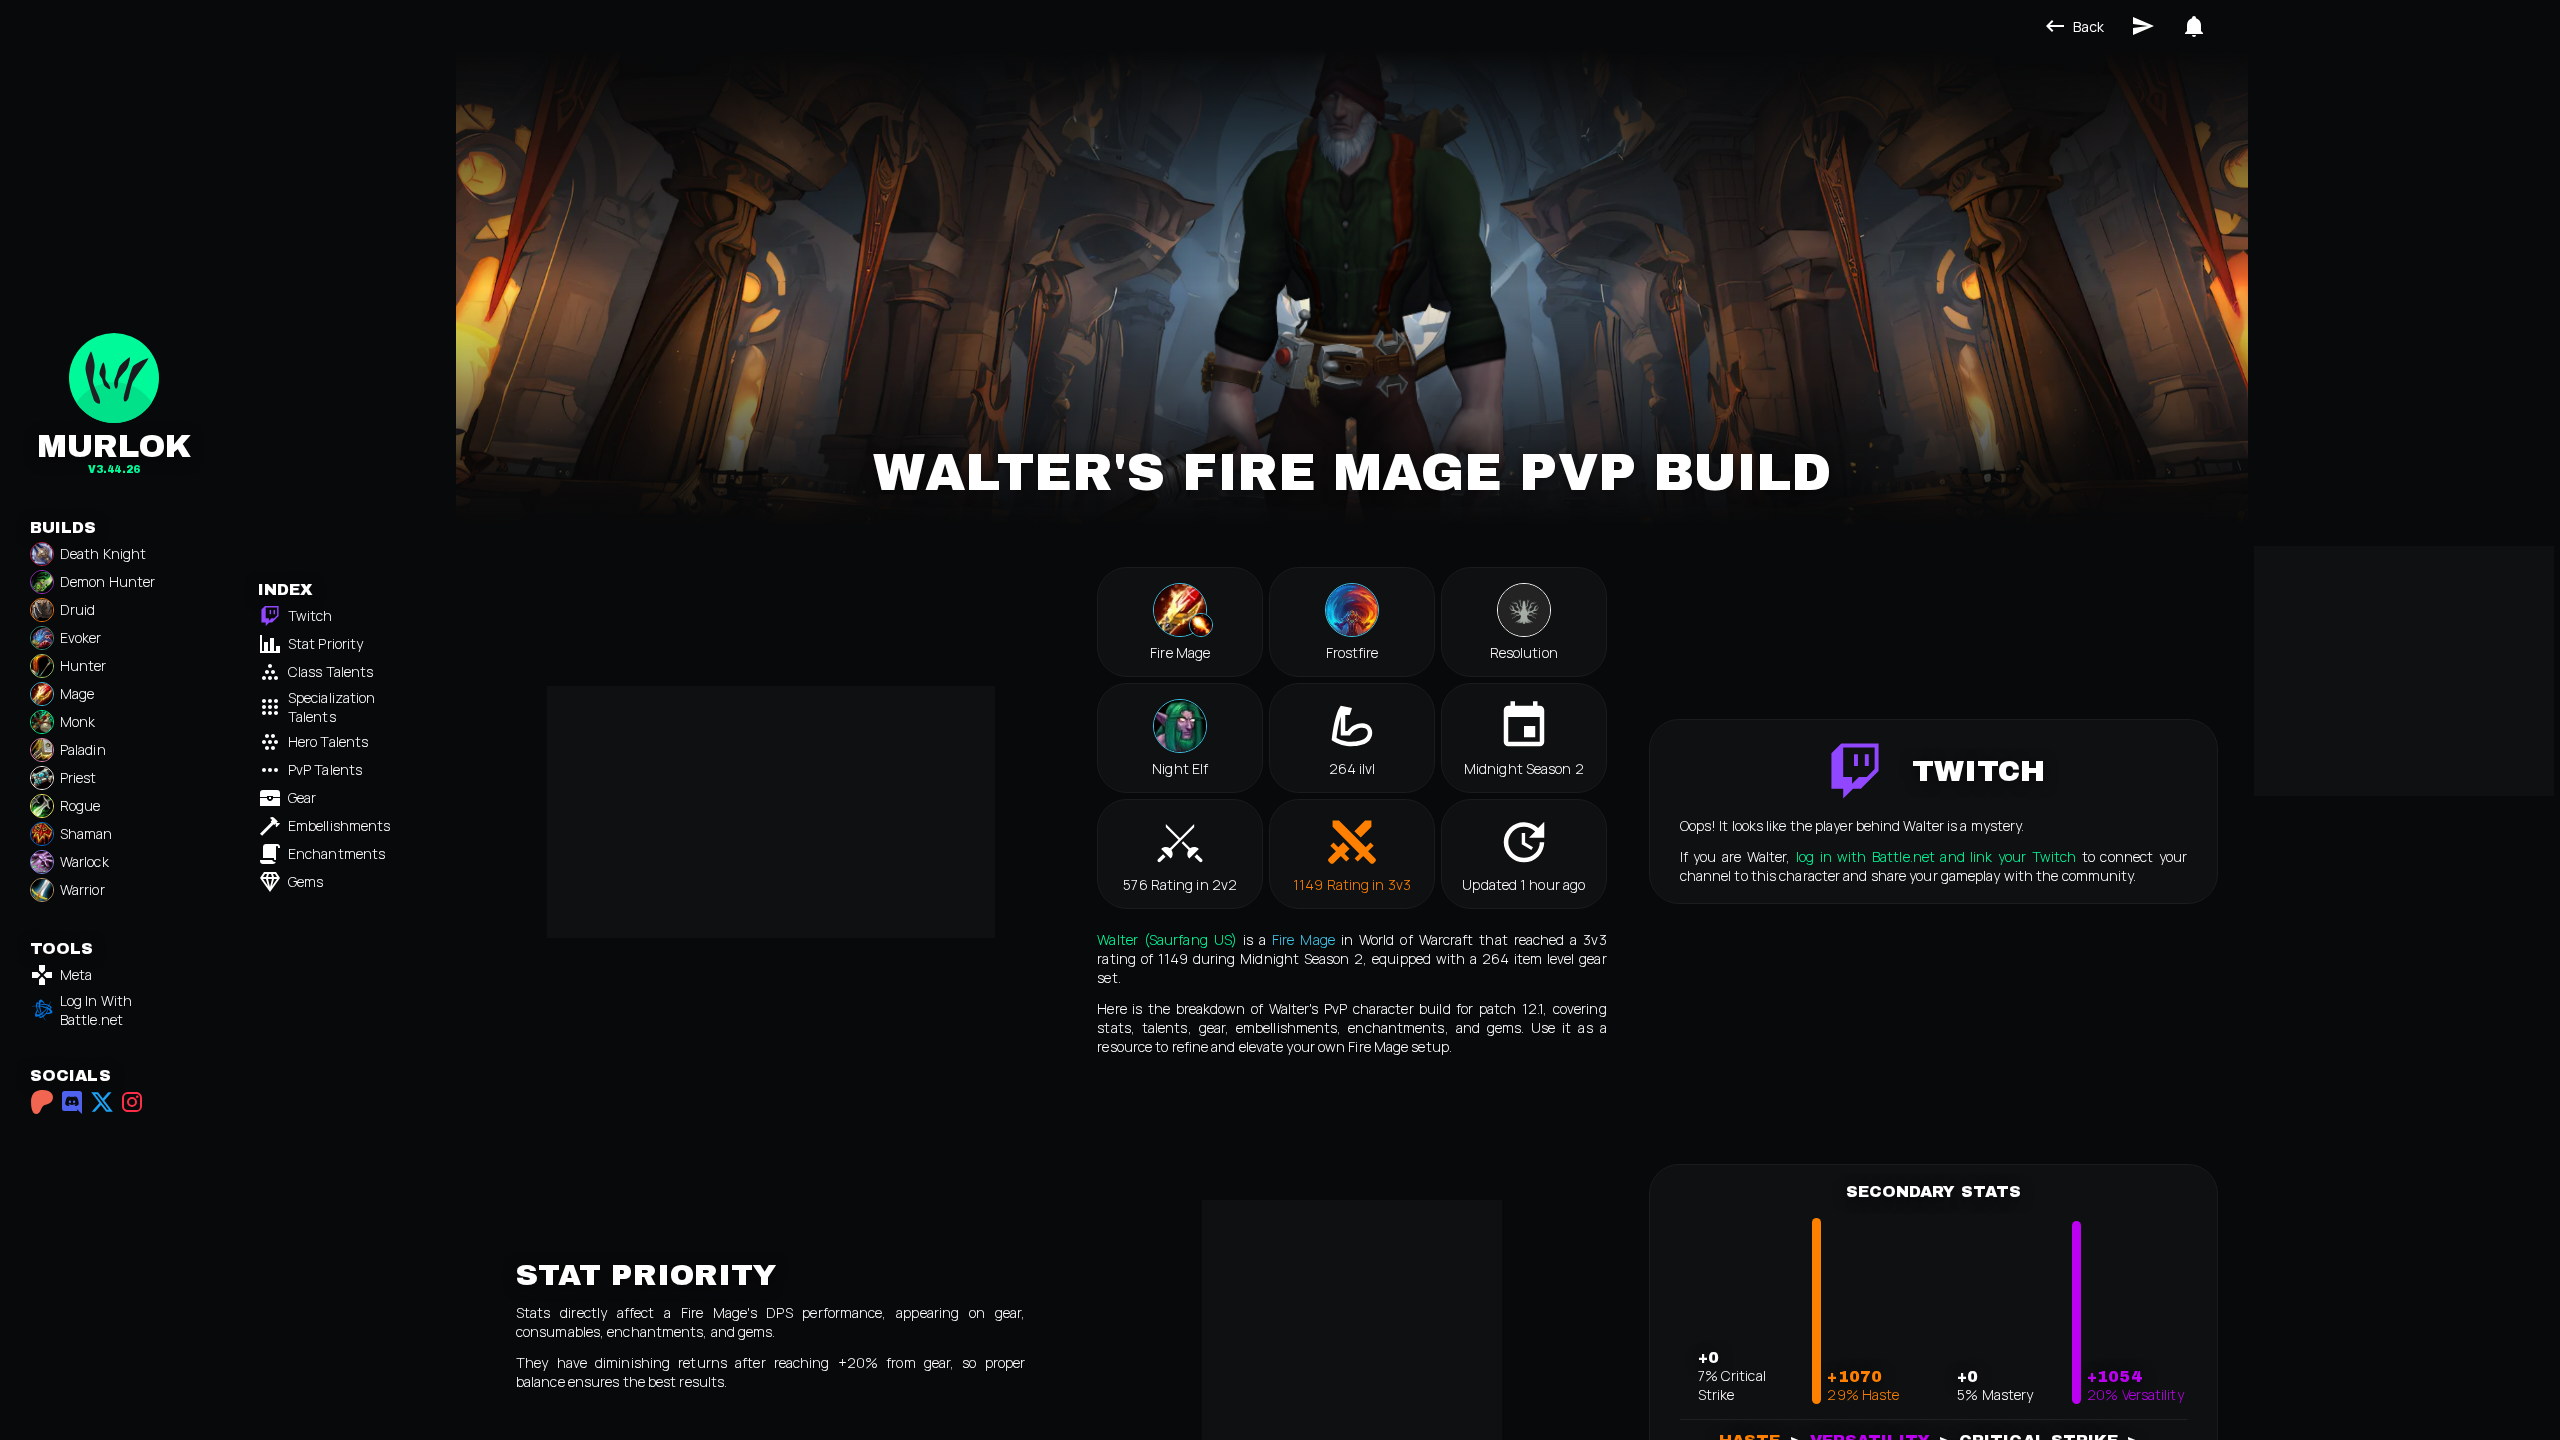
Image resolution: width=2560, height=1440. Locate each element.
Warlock (84, 861)
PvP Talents (325, 769)
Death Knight (103, 553)
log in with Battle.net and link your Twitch (1936, 856)
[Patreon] (42, 1102)
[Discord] (72, 1102)
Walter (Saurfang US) (1167, 939)
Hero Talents (328, 741)
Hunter (83, 665)
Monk (77, 721)
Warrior (82, 889)
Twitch (310, 615)
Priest (78, 777)
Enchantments (336, 853)
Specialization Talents (331, 707)
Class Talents (330, 671)
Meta (76, 974)
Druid (78, 609)
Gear (302, 797)
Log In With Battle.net (96, 1010)
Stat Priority (325, 643)
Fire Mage (1303, 939)
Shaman (86, 833)
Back (2088, 26)
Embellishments (339, 825)
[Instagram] (132, 1102)
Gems (305, 881)
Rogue (80, 805)
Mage (77, 693)
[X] (102, 1102)
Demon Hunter (107, 581)
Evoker (81, 637)
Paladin (83, 749)
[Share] (2143, 26)
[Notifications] (2194, 26)
